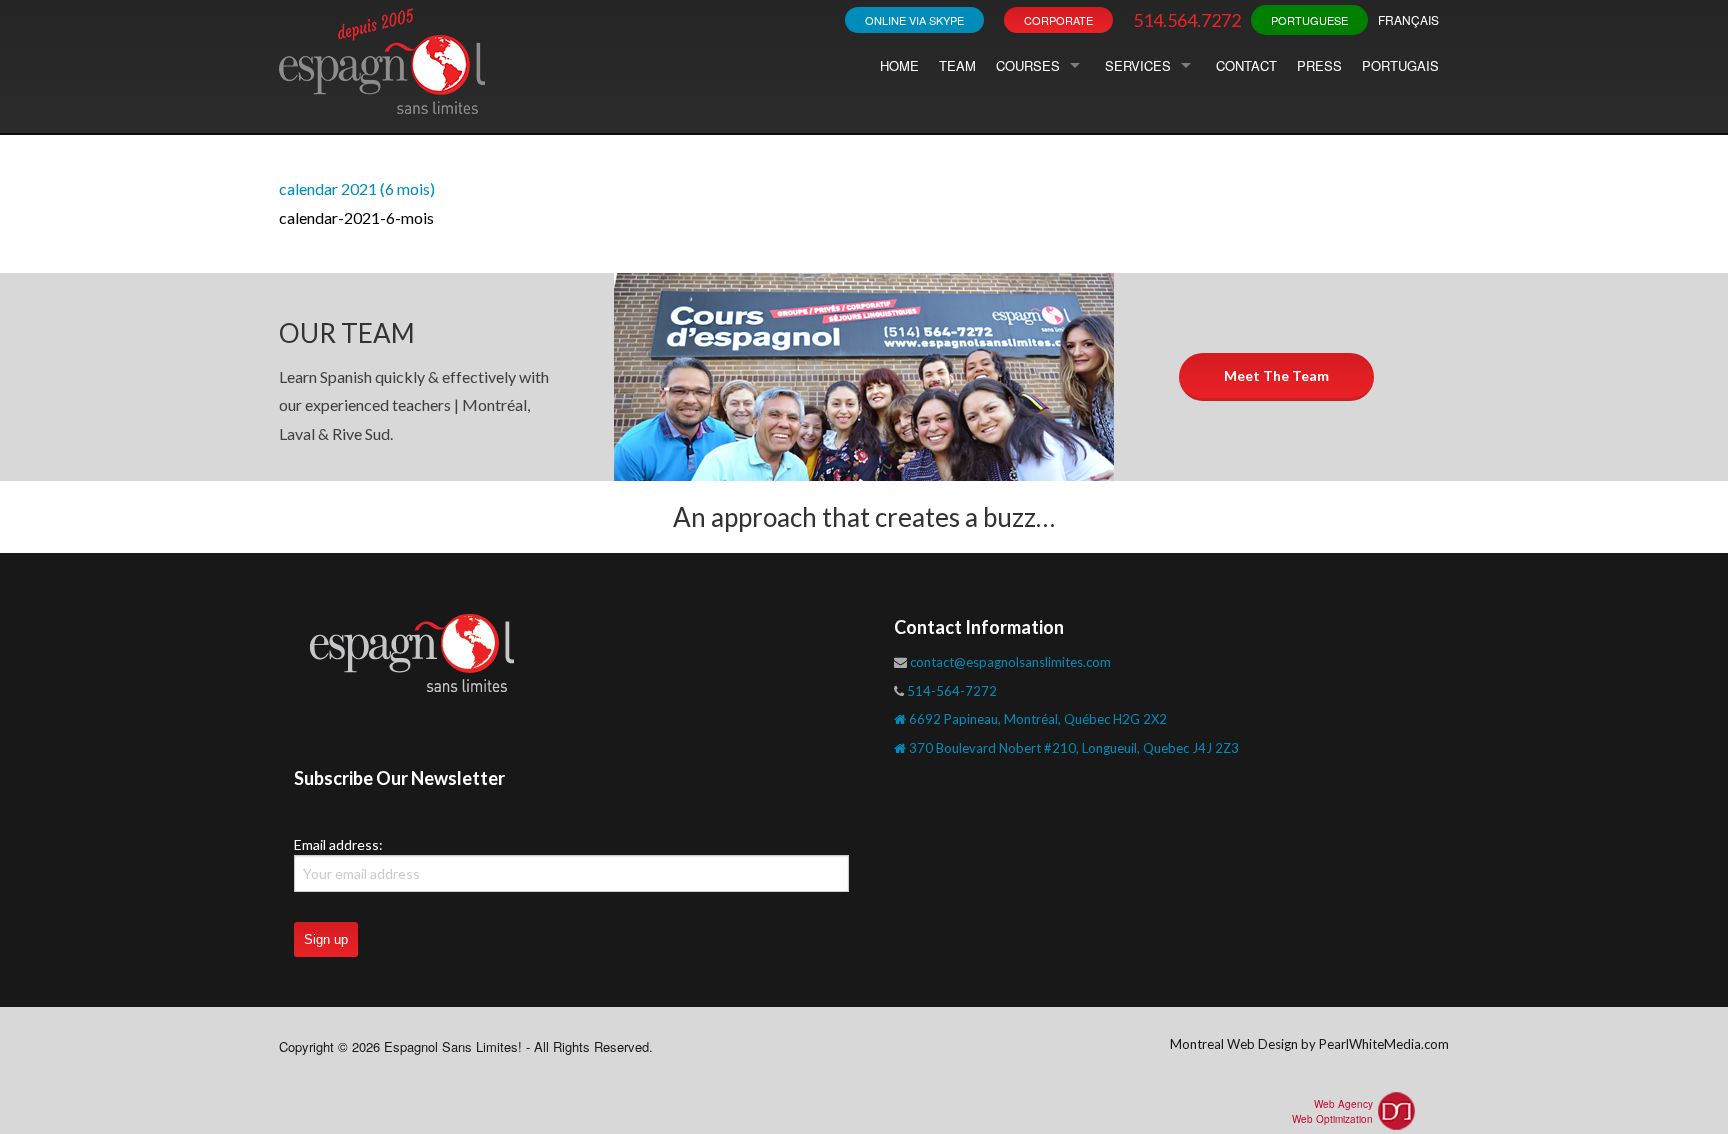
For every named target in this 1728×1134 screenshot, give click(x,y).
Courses (1028, 65)
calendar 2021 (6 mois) (357, 188)
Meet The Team (1276, 375)
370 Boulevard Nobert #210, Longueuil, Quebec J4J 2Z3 (1072, 748)
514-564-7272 (952, 691)
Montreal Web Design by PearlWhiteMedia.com (1309, 1044)
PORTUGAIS (1400, 65)
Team (957, 65)
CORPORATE (1058, 20)
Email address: (338, 844)
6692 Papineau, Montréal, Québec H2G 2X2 (1036, 719)
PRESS (1319, 65)
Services (1138, 65)
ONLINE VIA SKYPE (914, 20)
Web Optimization (1332, 1119)
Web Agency (1343, 1104)
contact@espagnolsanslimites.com (1010, 662)
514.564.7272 (1187, 20)
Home (899, 65)
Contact (1246, 65)
